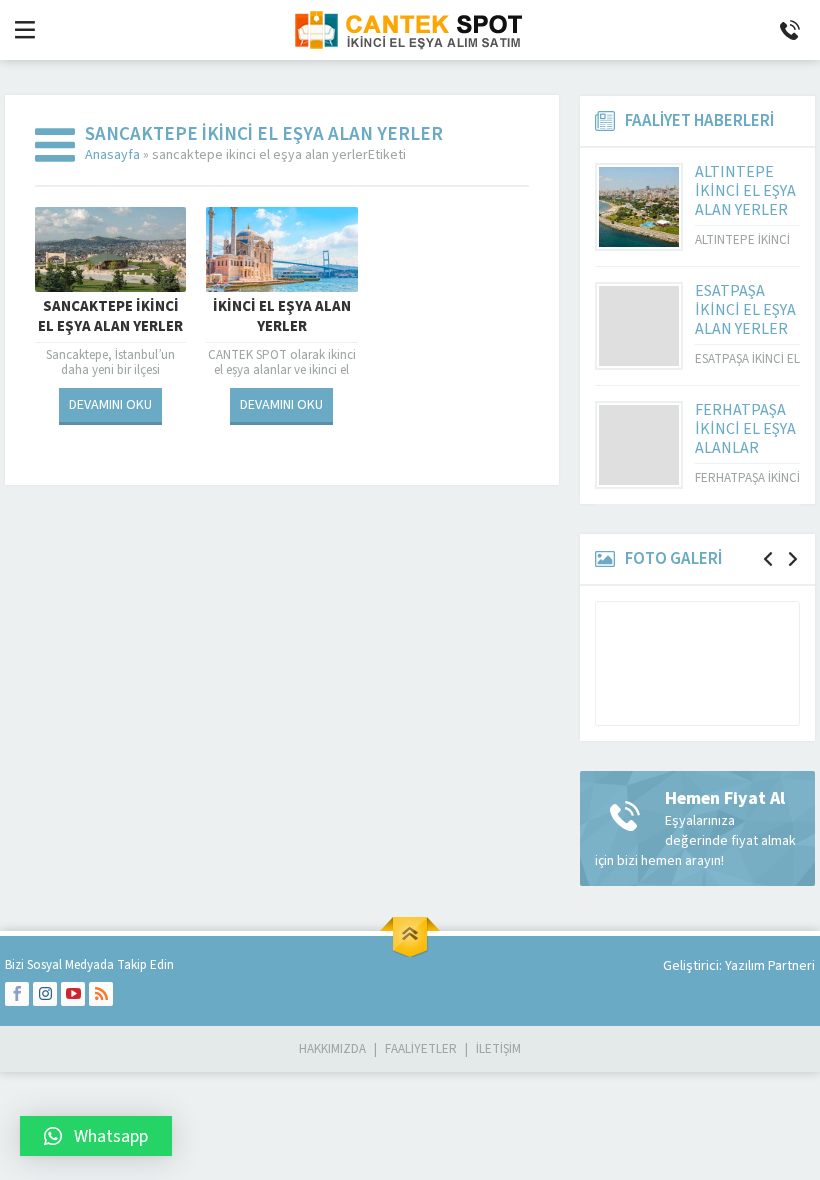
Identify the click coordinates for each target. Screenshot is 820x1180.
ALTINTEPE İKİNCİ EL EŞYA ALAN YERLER (745, 191)
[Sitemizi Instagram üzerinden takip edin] (45, 994)
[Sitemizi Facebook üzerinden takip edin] (17, 994)
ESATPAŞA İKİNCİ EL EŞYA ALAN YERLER (745, 310)
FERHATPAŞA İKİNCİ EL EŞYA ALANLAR (745, 429)
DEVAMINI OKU (110, 405)
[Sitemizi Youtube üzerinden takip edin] (73, 994)
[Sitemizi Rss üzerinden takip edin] (101, 994)
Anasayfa (112, 155)
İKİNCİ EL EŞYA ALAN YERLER (282, 317)
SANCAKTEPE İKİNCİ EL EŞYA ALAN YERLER (110, 317)
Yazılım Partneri (770, 966)
